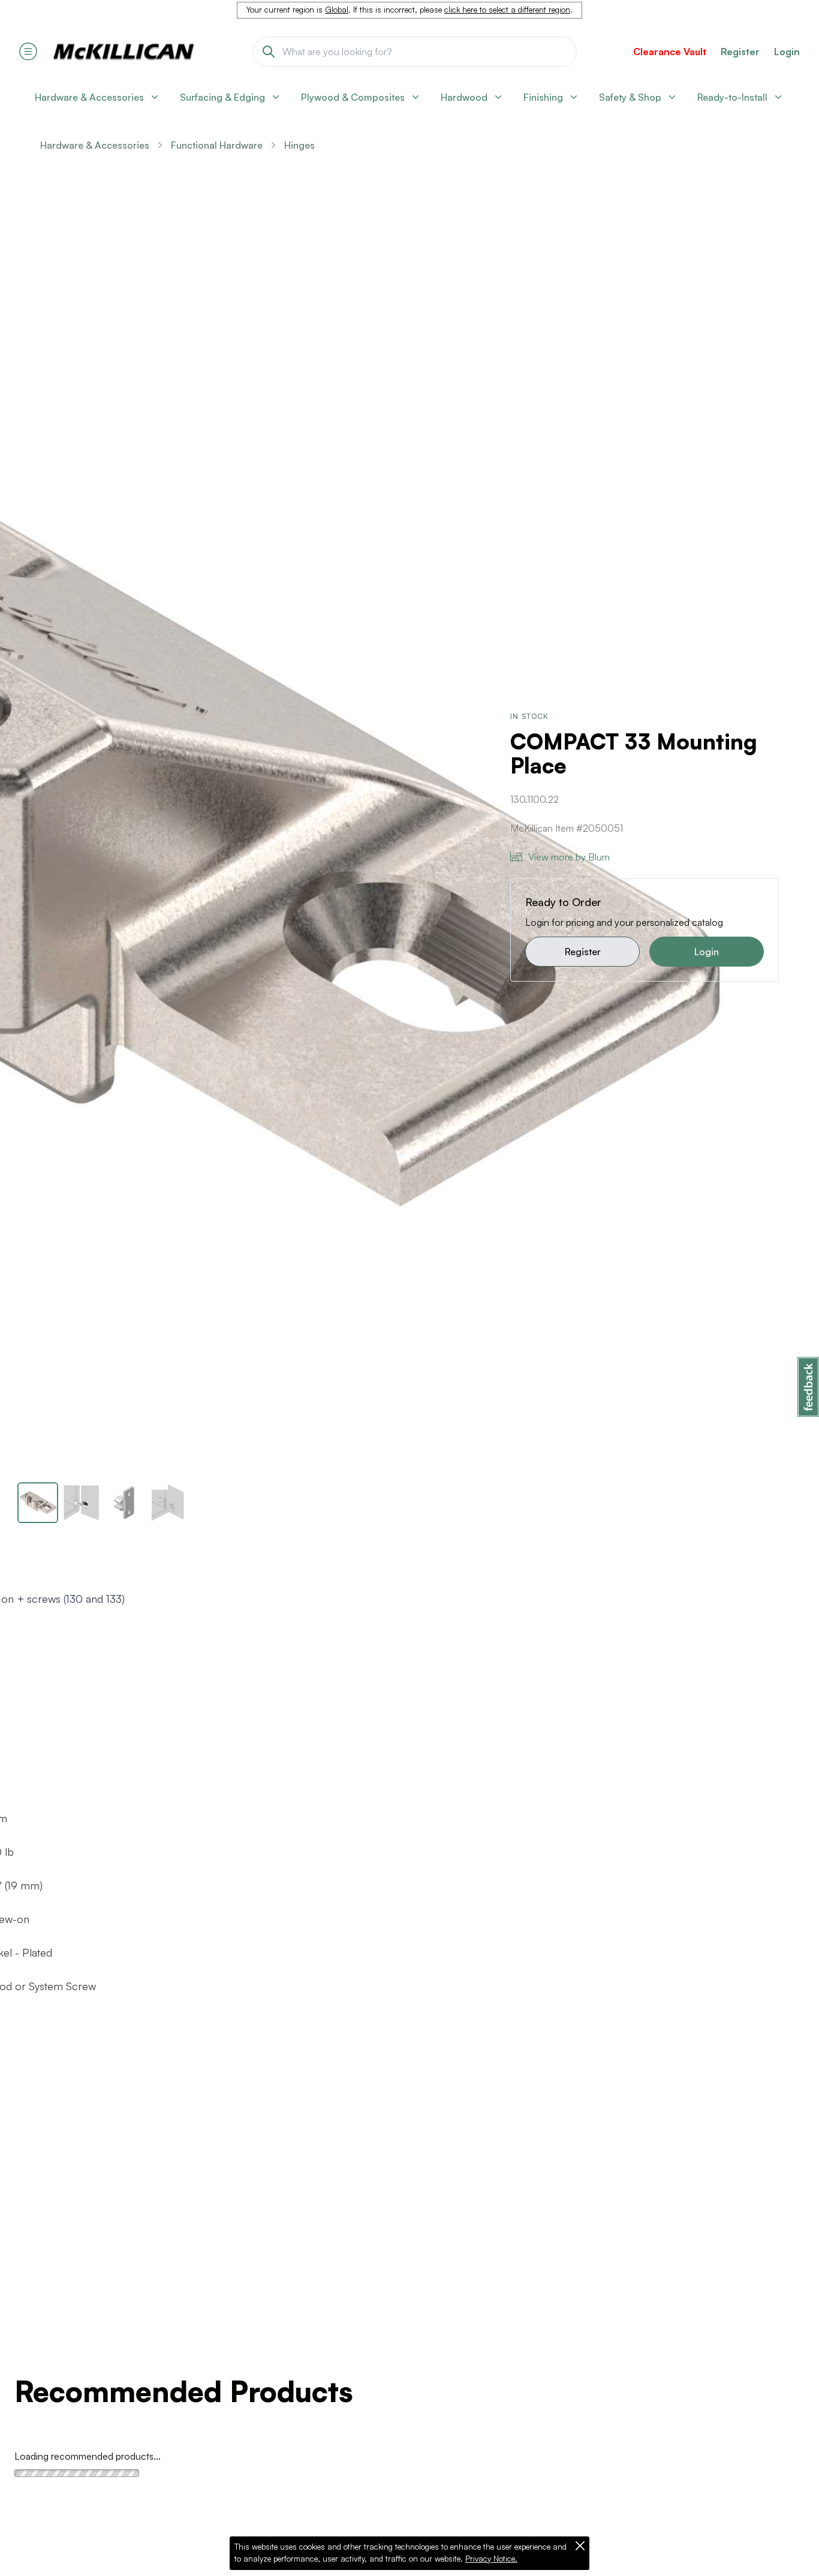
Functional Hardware (217, 145)
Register (583, 952)
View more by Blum (569, 857)
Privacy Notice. (491, 2559)
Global (337, 10)
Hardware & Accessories (95, 145)
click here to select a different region (507, 10)
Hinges (299, 145)
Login (787, 52)
